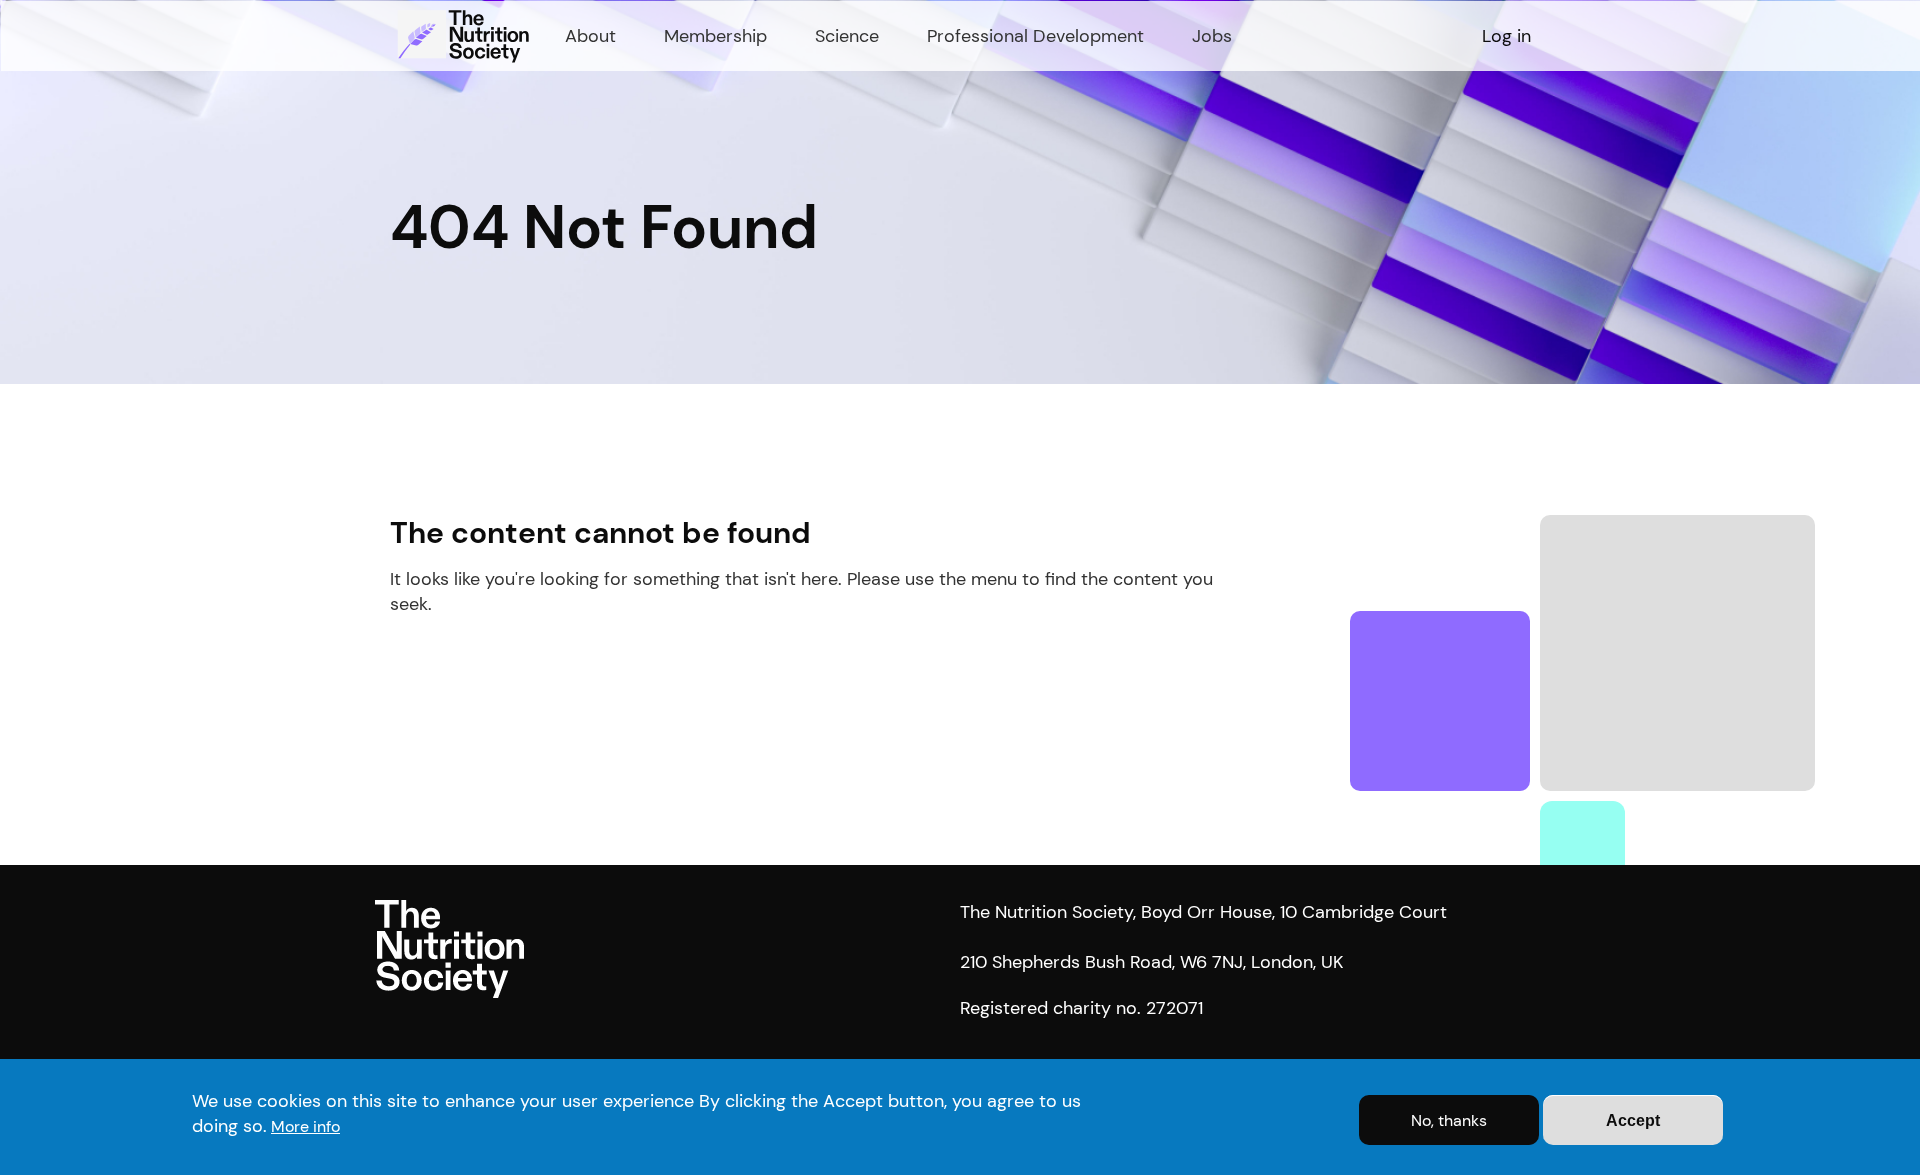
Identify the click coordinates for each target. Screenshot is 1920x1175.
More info (305, 1126)
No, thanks (1449, 1120)
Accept (1633, 1120)
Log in (1506, 36)
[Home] (466, 36)
